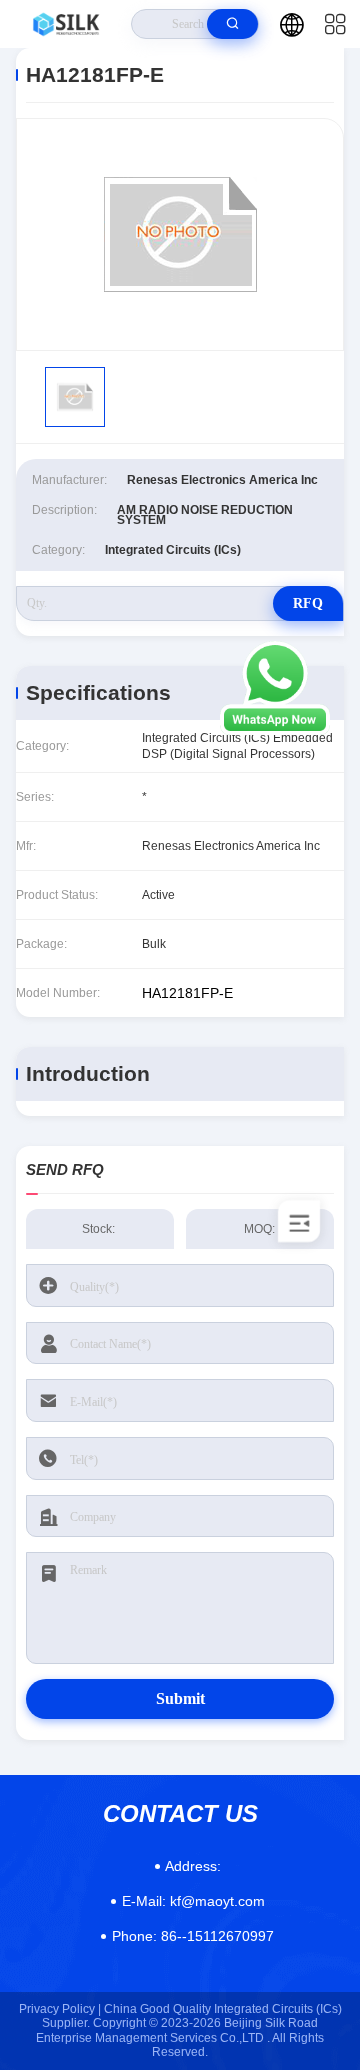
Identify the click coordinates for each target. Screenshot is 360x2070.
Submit (180, 1698)
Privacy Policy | (60, 2009)
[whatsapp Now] (275, 730)
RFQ (308, 603)
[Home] (66, 24)
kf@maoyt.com (193, 1901)
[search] (232, 24)
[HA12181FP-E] (180, 234)
